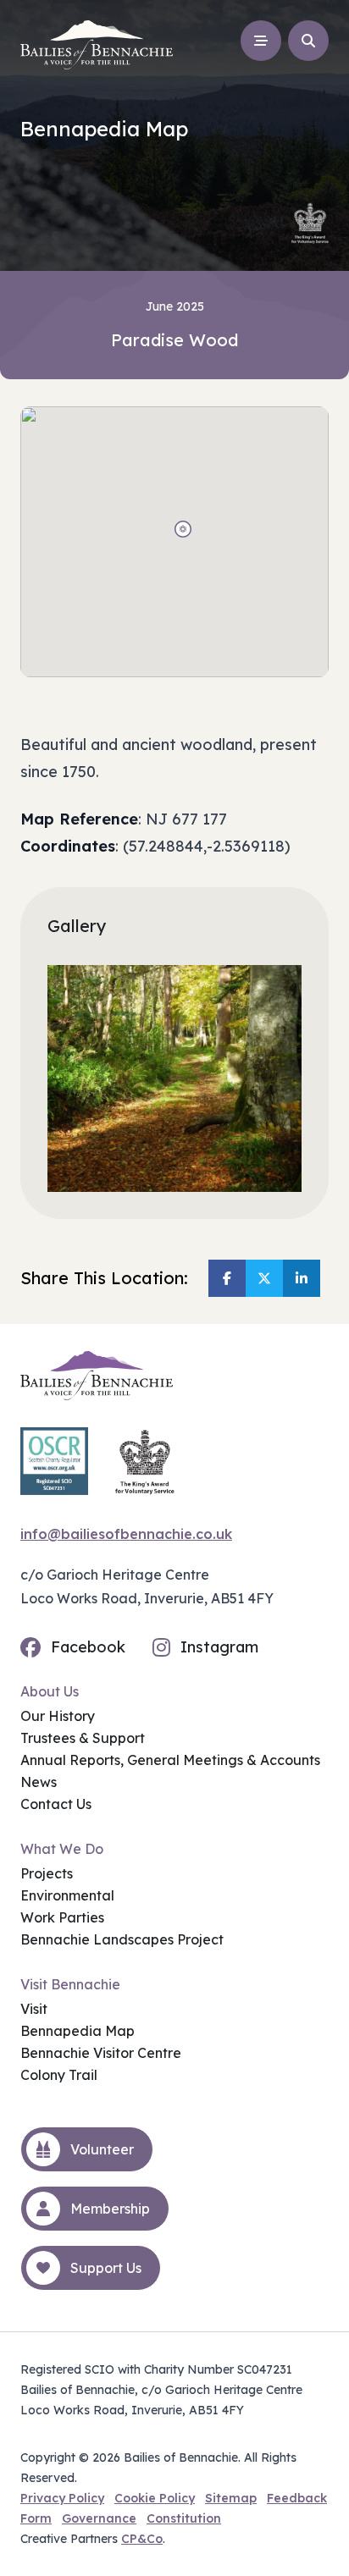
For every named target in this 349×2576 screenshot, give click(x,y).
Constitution (184, 2518)
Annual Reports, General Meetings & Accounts (170, 1760)
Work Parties (62, 1917)
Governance (99, 2518)
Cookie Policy (155, 2498)
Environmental (67, 1895)
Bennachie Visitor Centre (101, 2053)
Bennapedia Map (78, 2031)
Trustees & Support (83, 1738)
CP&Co (142, 2539)
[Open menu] (261, 41)
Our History (58, 1716)
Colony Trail (59, 2075)
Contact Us (56, 1804)
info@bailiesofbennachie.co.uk (126, 1534)
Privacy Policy (62, 2498)
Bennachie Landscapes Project (122, 1939)
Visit (34, 2009)
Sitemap (231, 2498)
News (39, 1782)
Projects (47, 1873)
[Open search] (308, 41)
